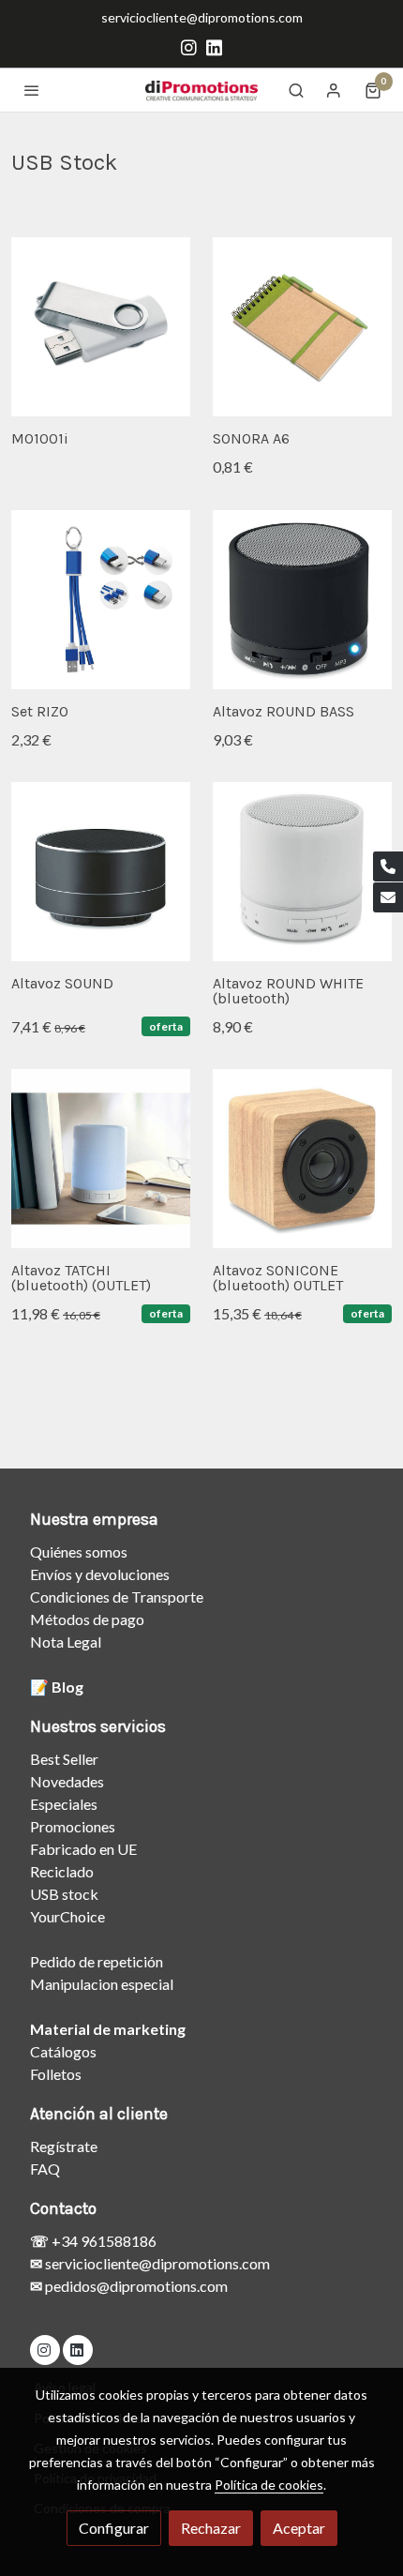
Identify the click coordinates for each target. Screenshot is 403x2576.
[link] (201, 90)
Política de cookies (269, 2485)
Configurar (114, 2528)
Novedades (67, 1781)
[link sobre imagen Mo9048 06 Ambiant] (101, 1159)
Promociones (73, 1826)
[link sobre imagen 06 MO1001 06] (101, 327)
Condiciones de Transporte (117, 1597)
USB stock (64, 1894)
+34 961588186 (103, 2241)
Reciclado (62, 1871)
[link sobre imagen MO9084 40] (302, 1159)
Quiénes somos (79, 1552)
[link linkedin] (214, 46)
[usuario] (334, 90)
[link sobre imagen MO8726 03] (302, 600)
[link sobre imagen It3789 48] (302, 327)
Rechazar (211, 2528)
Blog (67, 1687)
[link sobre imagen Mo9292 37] (101, 600)
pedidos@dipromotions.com (135, 2286)
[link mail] (388, 897)
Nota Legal (66, 1642)
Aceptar (299, 2528)
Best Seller (64, 1759)
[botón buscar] (296, 90)
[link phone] (388, 866)
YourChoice (67, 1916)
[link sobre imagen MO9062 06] (302, 872)
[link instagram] (189, 46)
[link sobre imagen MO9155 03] (101, 872)
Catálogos (63, 2051)
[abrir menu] (32, 90)
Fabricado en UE (83, 1849)
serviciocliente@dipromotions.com (202, 17)
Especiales (64, 1804)
